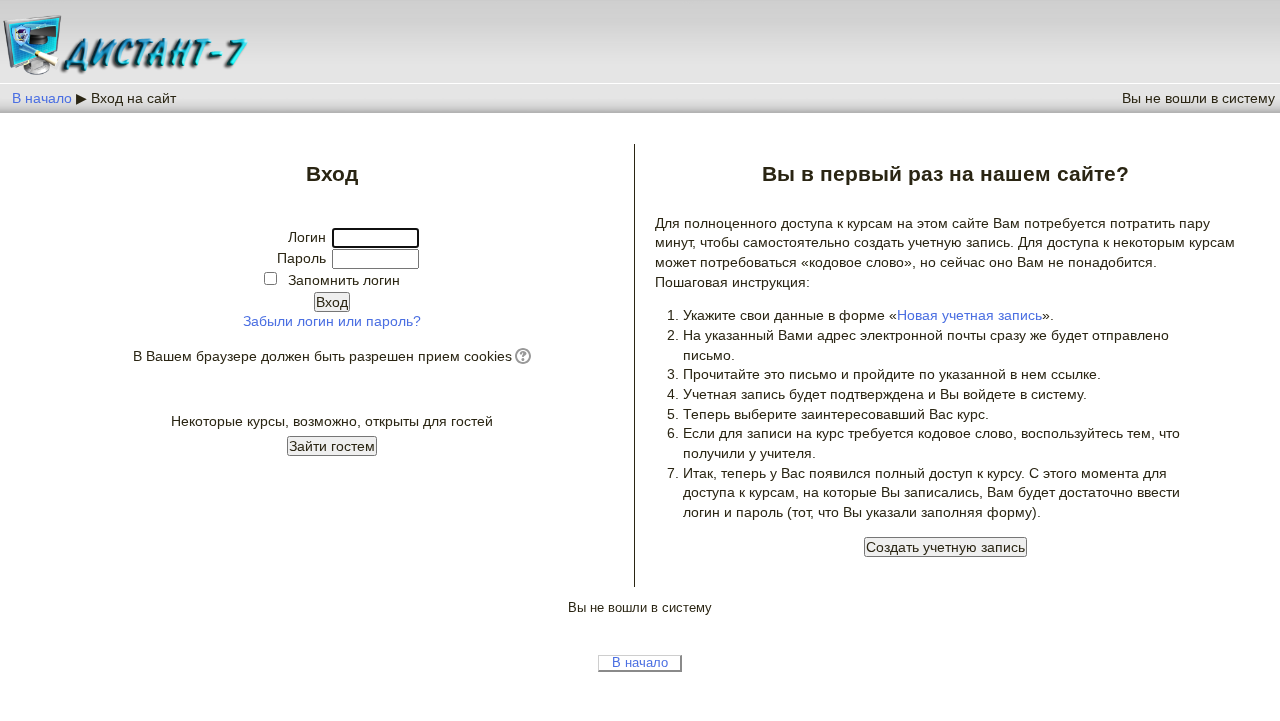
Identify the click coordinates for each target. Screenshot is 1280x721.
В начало (42, 98)
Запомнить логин (344, 280)
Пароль (301, 258)
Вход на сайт (133, 98)
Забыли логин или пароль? (332, 321)
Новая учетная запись (969, 315)
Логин (307, 237)
